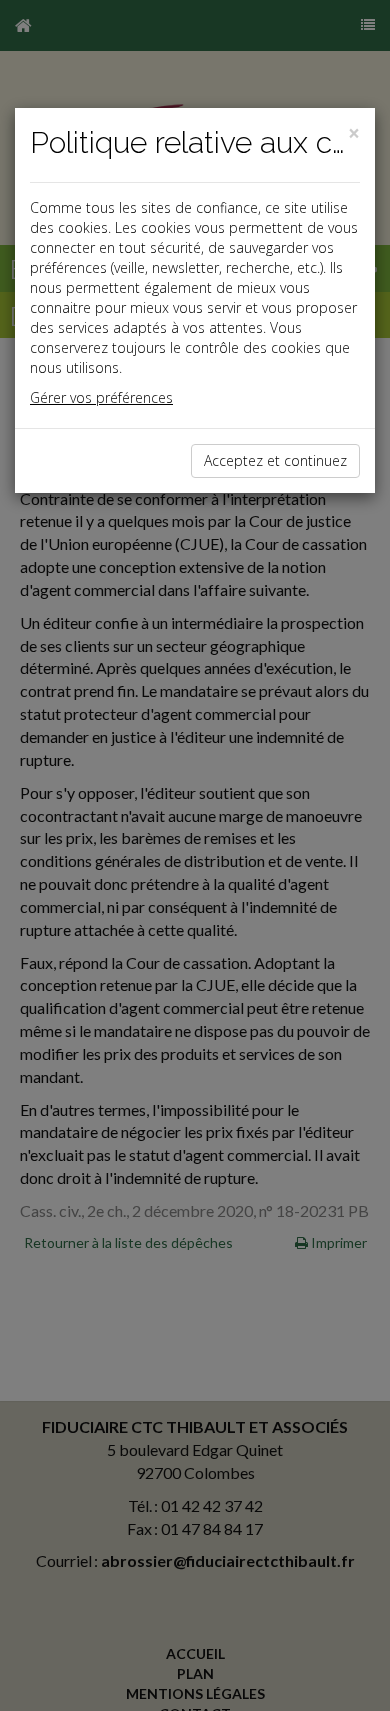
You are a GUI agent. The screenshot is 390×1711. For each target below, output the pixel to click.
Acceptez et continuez (275, 460)
